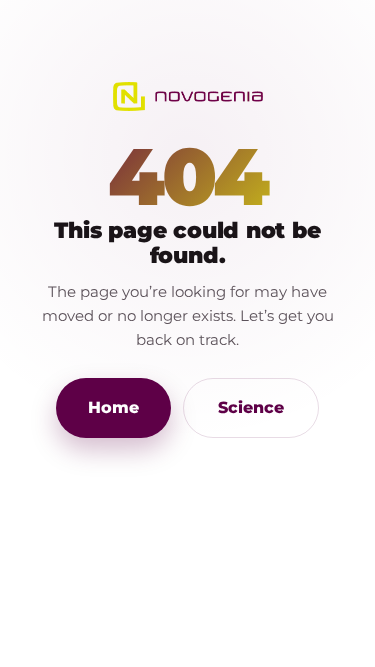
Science (251, 407)
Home (113, 407)
